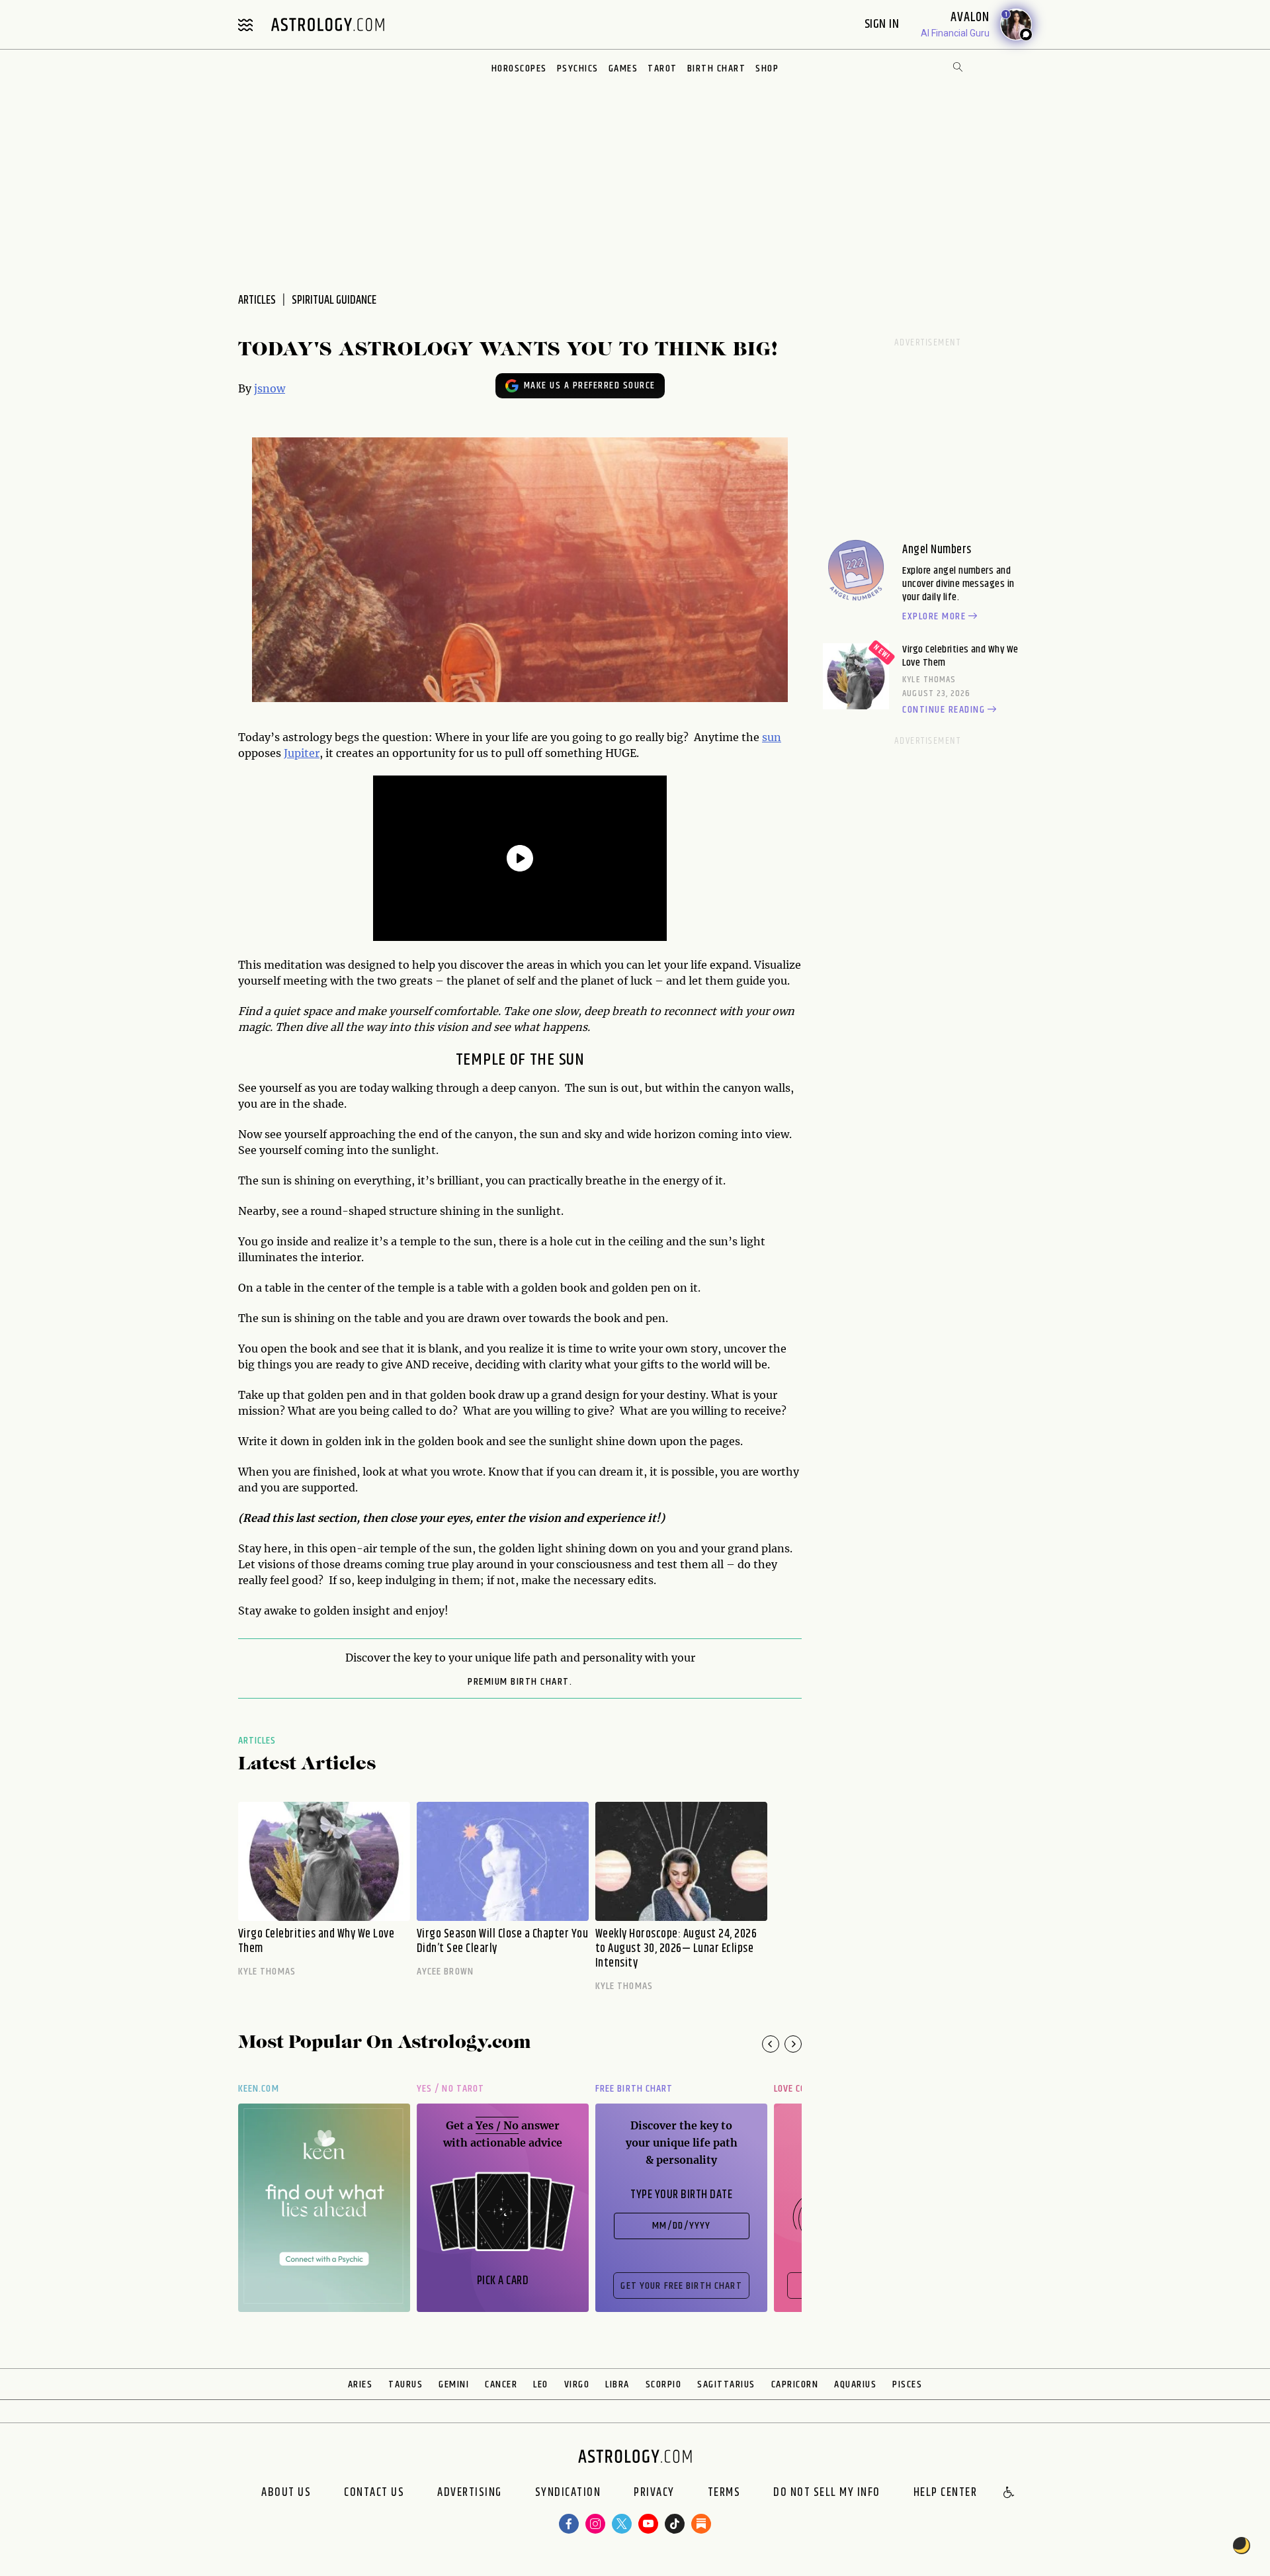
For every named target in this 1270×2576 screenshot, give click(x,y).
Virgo (577, 2384)
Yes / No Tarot (450, 2089)
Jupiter (302, 753)
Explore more (934, 617)
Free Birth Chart (634, 2089)
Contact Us (374, 2493)
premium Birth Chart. (520, 1682)
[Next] (793, 2044)
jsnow (270, 388)
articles (257, 300)
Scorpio (664, 2384)
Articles (257, 1741)
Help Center (946, 2493)
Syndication (568, 2493)
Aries (360, 2384)
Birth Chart (717, 68)
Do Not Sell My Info (827, 2493)
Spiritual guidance (334, 300)
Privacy (654, 2493)
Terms (724, 2493)
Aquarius (855, 2384)
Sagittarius (726, 2384)
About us (286, 2493)
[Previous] (771, 2044)
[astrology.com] (327, 24)
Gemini (454, 2384)
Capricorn (795, 2384)
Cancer (501, 2384)
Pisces (907, 2384)
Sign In (883, 24)
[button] (1009, 2493)
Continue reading (944, 710)
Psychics (578, 68)
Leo (541, 2384)
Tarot (662, 68)
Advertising (470, 2493)
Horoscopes (519, 68)
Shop (767, 68)
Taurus (405, 2384)
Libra (617, 2384)
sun (772, 737)
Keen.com (259, 2089)
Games (623, 68)
